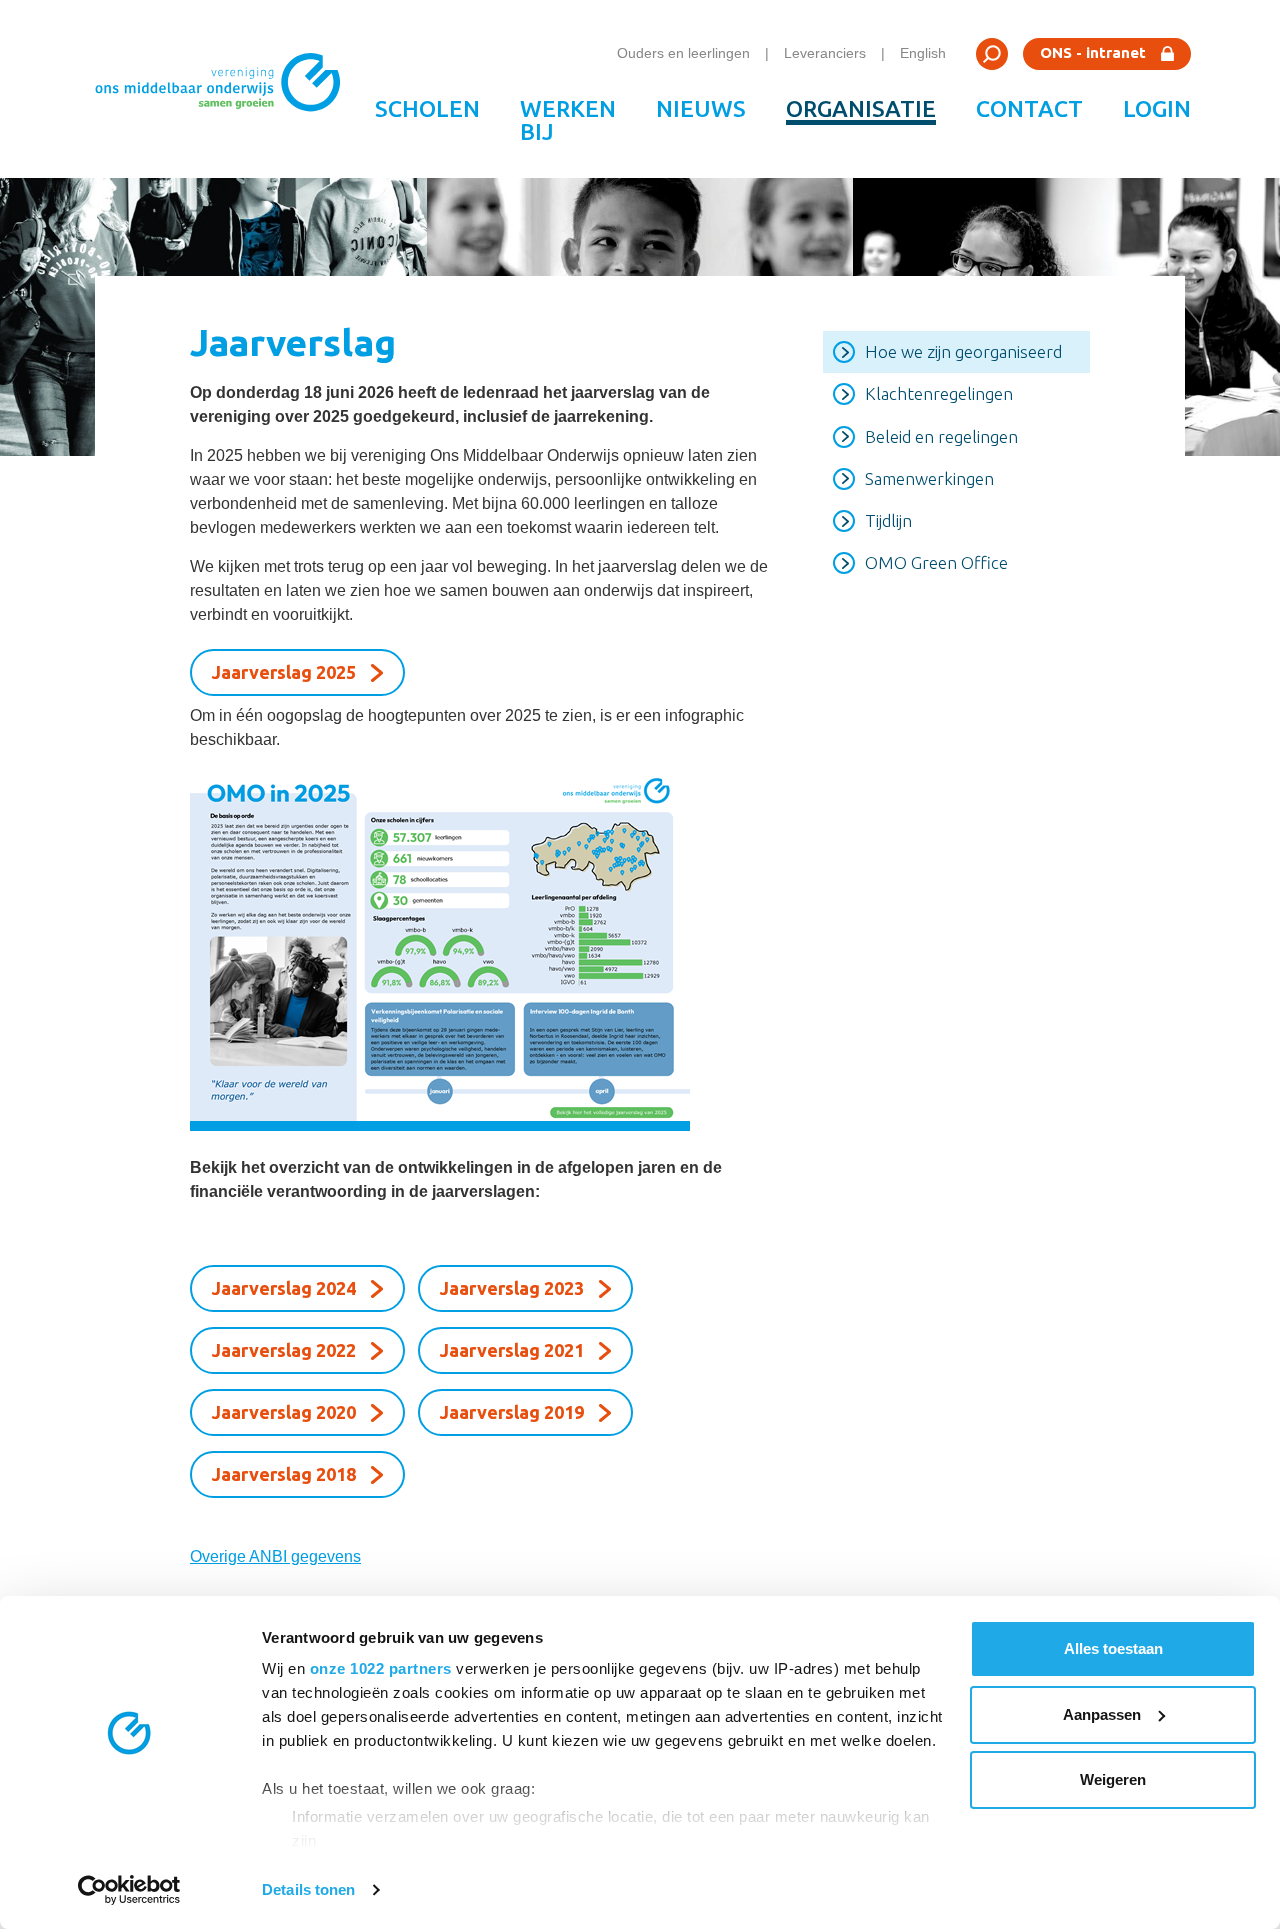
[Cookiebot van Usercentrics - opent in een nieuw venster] (129, 1890)
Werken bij (568, 120)
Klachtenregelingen (939, 393)
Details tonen (308, 1889)
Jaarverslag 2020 (284, 1412)
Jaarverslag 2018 (284, 1474)
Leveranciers (825, 53)
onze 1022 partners (381, 1668)
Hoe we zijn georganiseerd (963, 351)
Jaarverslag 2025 (284, 672)
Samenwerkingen (929, 478)
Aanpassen (1102, 1714)
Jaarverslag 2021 (512, 1350)
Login (1157, 108)
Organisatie (861, 108)
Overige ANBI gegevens (275, 1556)
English (923, 53)
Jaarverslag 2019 (512, 1412)
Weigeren (1113, 1779)
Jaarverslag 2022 (284, 1350)
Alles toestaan (1113, 1648)
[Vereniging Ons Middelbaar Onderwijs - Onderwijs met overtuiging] (225, 89)
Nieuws (701, 108)
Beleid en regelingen (941, 436)
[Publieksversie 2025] (481, 949)
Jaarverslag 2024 (284, 1288)
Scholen (427, 108)
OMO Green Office (936, 562)
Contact (1029, 108)
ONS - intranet (1093, 52)
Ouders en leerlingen (683, 53)
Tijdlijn (888, 520)
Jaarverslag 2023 (512, 1288)
